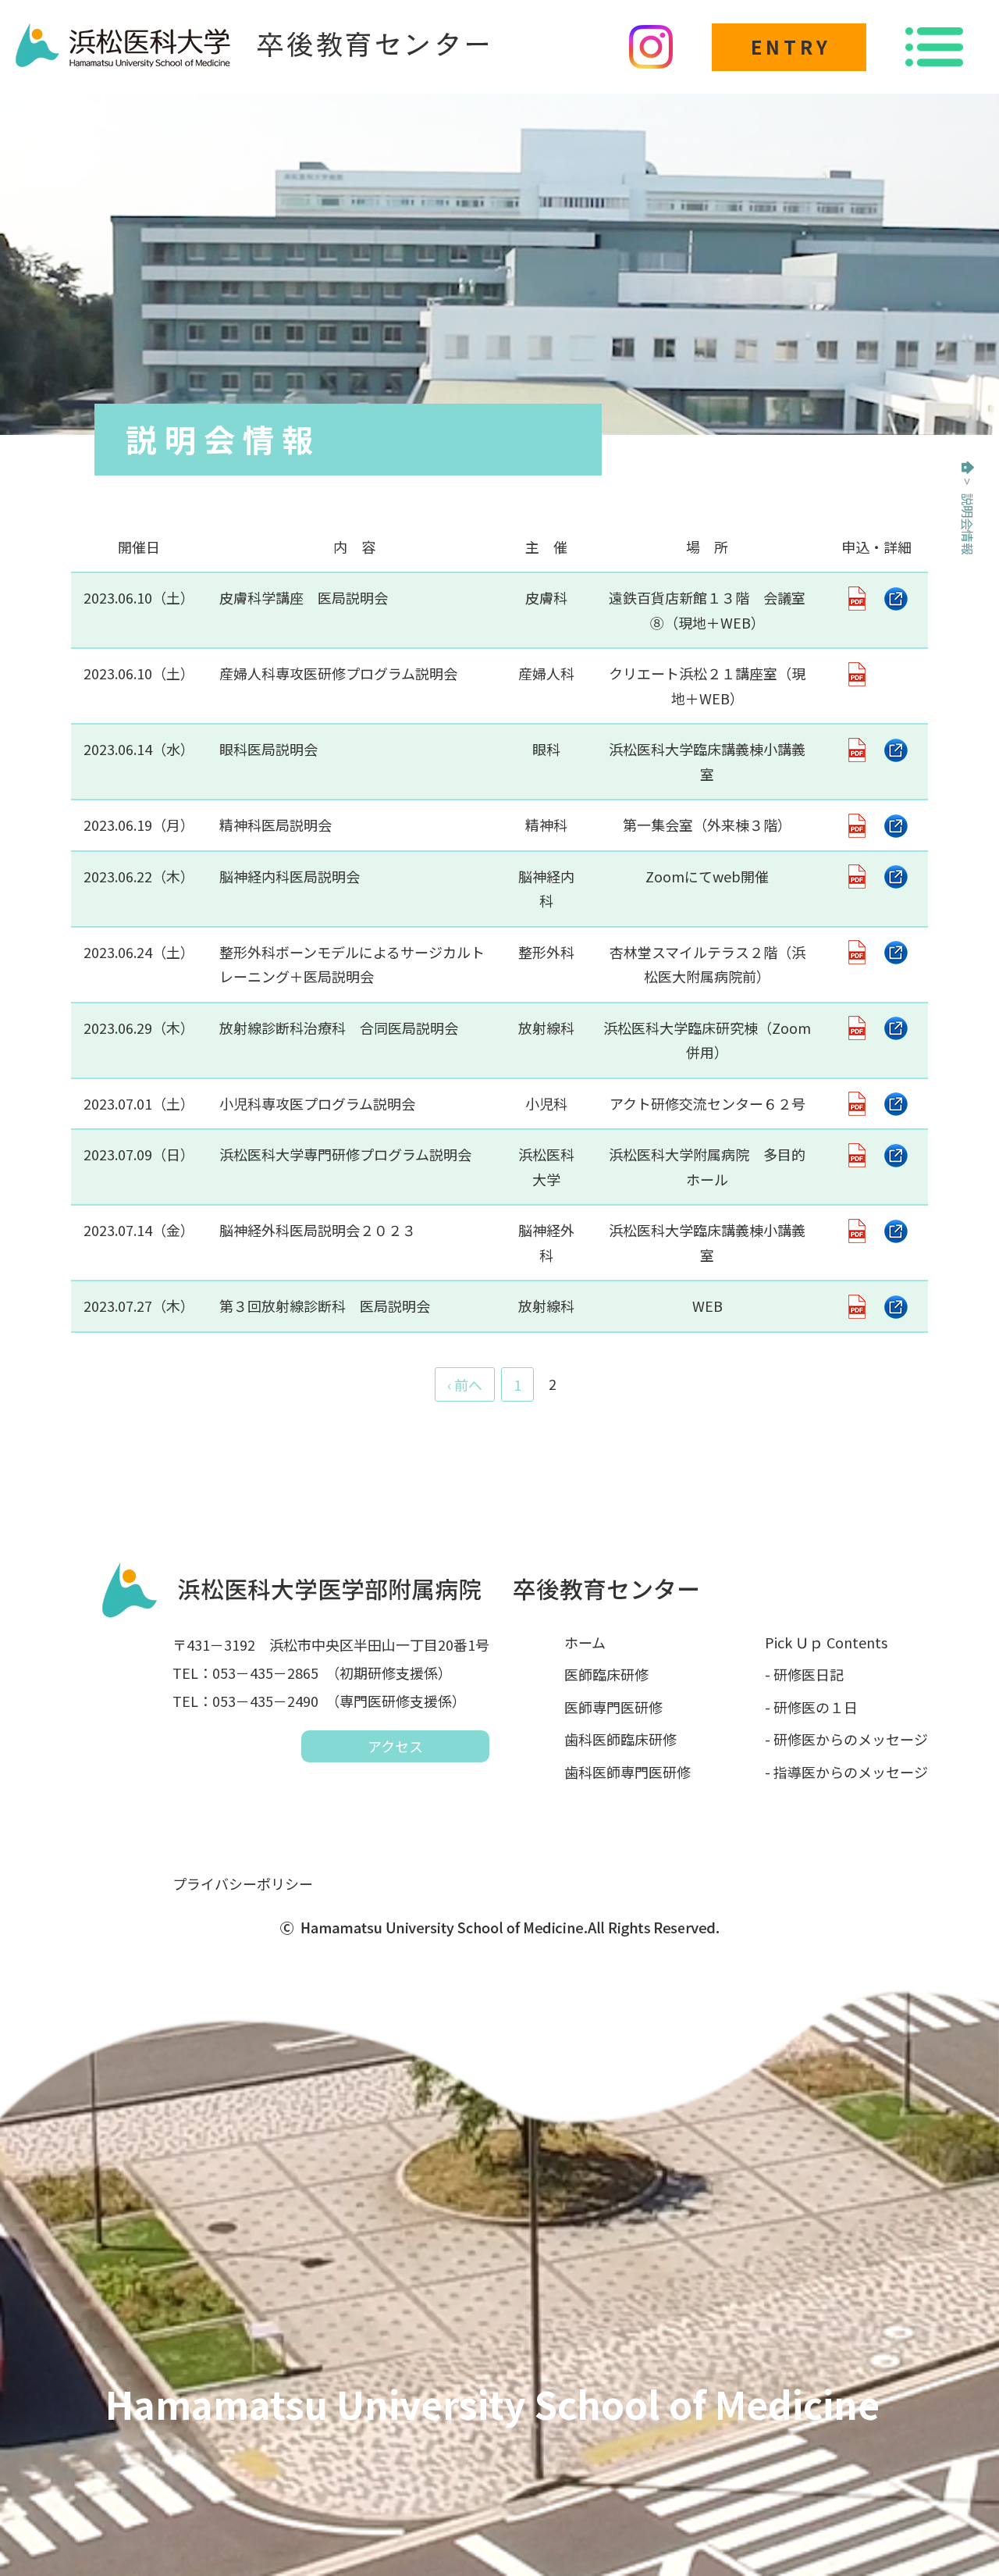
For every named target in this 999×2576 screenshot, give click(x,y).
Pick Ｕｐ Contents (826, 1642)
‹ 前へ (465, 1384)
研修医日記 (809, 1674)
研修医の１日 (816, 1707)
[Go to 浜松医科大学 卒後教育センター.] (968, 468)
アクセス (395, 1746)
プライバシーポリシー (243, 1883)
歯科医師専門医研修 (627, 1772)
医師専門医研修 (613, 1707)
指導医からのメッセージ (851, 1772)
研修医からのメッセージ (851, 1739)
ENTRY (791, 46)
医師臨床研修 (606, 1674)
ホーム (585, 1642)
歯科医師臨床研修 (620, 1739)
